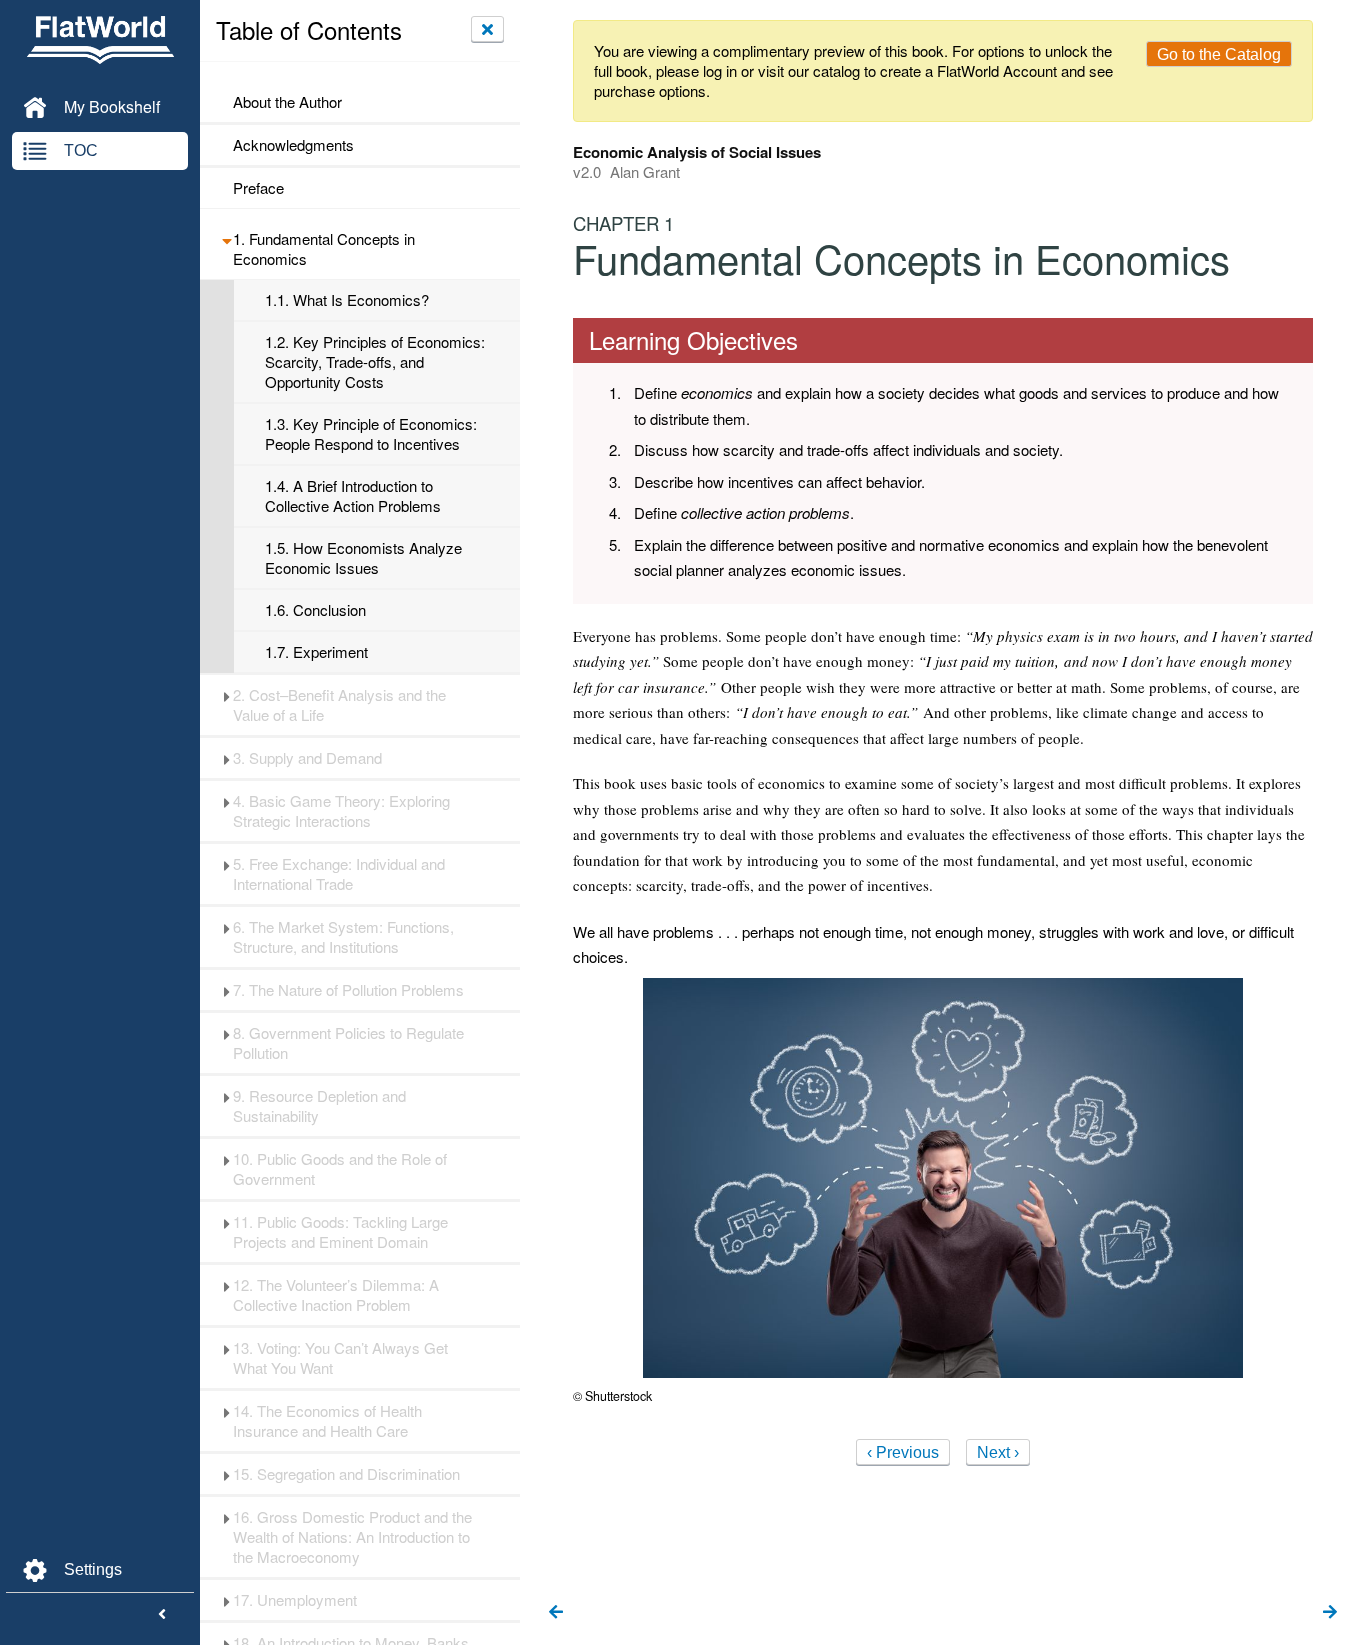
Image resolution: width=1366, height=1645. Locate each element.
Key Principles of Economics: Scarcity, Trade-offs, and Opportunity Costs (375, 362)
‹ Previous (903, 1452)
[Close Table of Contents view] (487, 29)
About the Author (287, 102)
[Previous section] (556, 1613)
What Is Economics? (347, 300)
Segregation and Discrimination (346, 1474)
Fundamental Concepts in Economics (324, 249)
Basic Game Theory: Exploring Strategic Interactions (341, 811)
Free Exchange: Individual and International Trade (339, 874)
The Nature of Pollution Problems (348, 990)
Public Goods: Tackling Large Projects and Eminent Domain (340, 1232)
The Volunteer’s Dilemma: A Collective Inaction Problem (336, 1295)
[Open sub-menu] (226, 239)
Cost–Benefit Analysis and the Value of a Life (339, 705)
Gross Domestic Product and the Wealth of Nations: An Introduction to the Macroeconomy (352, 1537)
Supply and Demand (307, 758)
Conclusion (315, 610)
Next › (998, 1452)
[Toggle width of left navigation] (162, 1615)
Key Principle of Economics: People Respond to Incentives (371, 434)
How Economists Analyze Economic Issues (363, 558)
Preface (258, 188)
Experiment (316, 652)
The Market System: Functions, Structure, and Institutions (343, 937)
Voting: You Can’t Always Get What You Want (340, 1358)
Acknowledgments (293, 145)
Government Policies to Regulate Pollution (348, 1043)
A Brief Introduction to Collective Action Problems (353, 496)
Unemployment (295, 1600)
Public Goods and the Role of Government (340, 1169)
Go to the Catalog (1219, 54)
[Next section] (1330, 1613)
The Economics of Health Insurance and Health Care (327, 1421)
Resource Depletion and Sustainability (319, 1106)
